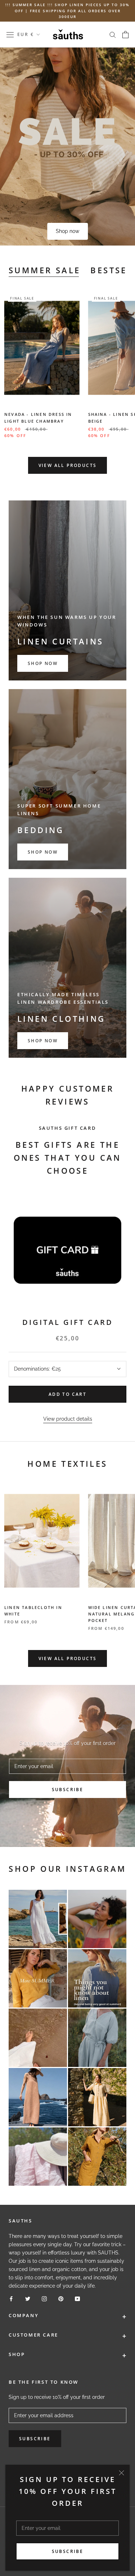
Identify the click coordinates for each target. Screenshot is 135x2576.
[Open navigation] (10, 35)
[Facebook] (11, 2298)
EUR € (26, 34)
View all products (68, 465)
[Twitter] (28, 2298)
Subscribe (68, 2551)
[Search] (113, 34)
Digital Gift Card (68, 1322)
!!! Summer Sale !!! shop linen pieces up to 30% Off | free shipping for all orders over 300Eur (67, 11)
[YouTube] (77, 2298)
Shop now (67, 231)
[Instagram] (44, 2298)
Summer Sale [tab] (44, 270)
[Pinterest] (61, 2298)
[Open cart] (125, 35)
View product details (68, 1419)
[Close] (121, 2473)
